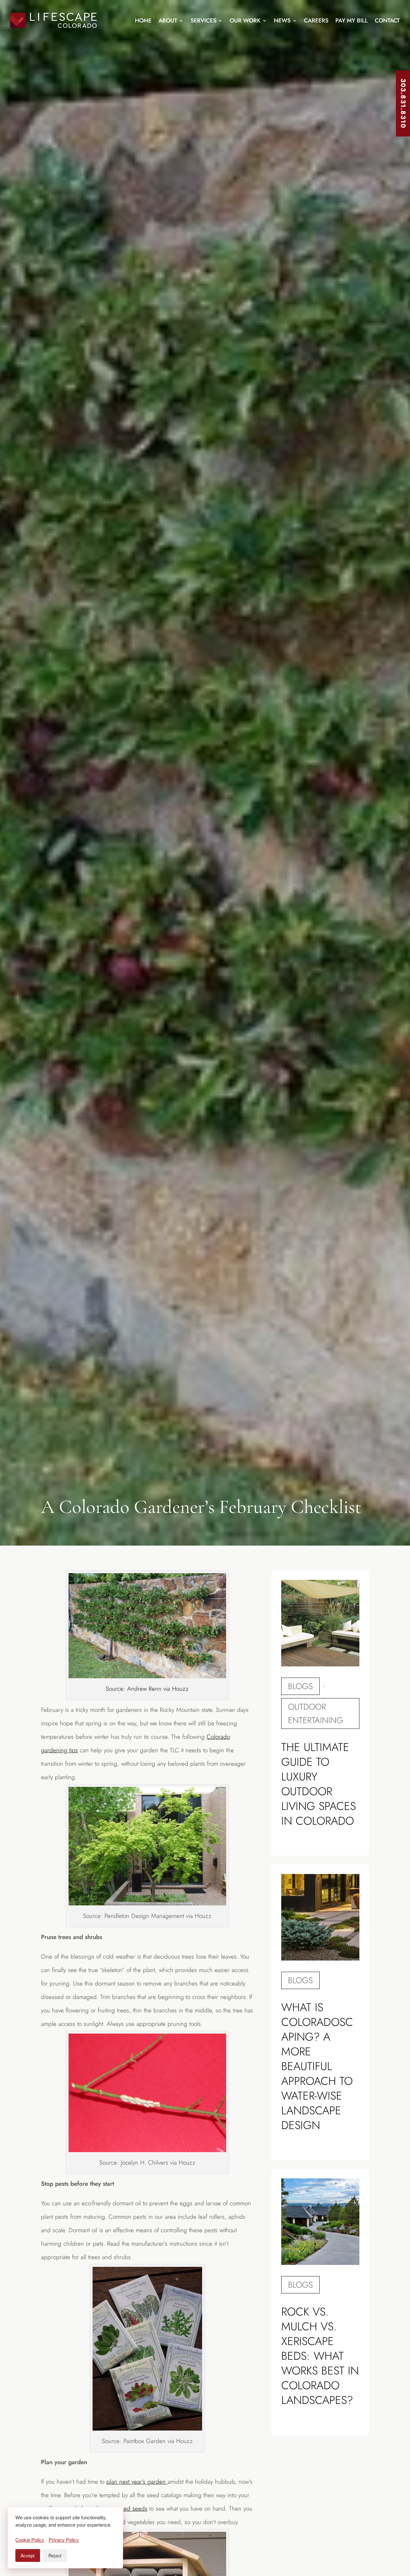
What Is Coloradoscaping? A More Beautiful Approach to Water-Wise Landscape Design (317, 2066)
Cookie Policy (30, 2540)
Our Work (245, 21)
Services (203, 21)
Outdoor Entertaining (316, 1713)
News (282, 21)
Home (143, 21)
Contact (387, 21)
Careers (316, 21)
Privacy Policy (64, 2540)
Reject (55, 2555)
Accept (28, 2555)
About (168, 21)
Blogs (300, 1686)
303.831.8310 (403, 103)
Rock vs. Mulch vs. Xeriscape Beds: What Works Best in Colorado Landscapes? (320, 2356)
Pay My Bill (352, 21)
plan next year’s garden (137, 2482)
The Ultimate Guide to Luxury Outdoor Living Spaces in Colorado (319, 1784)
